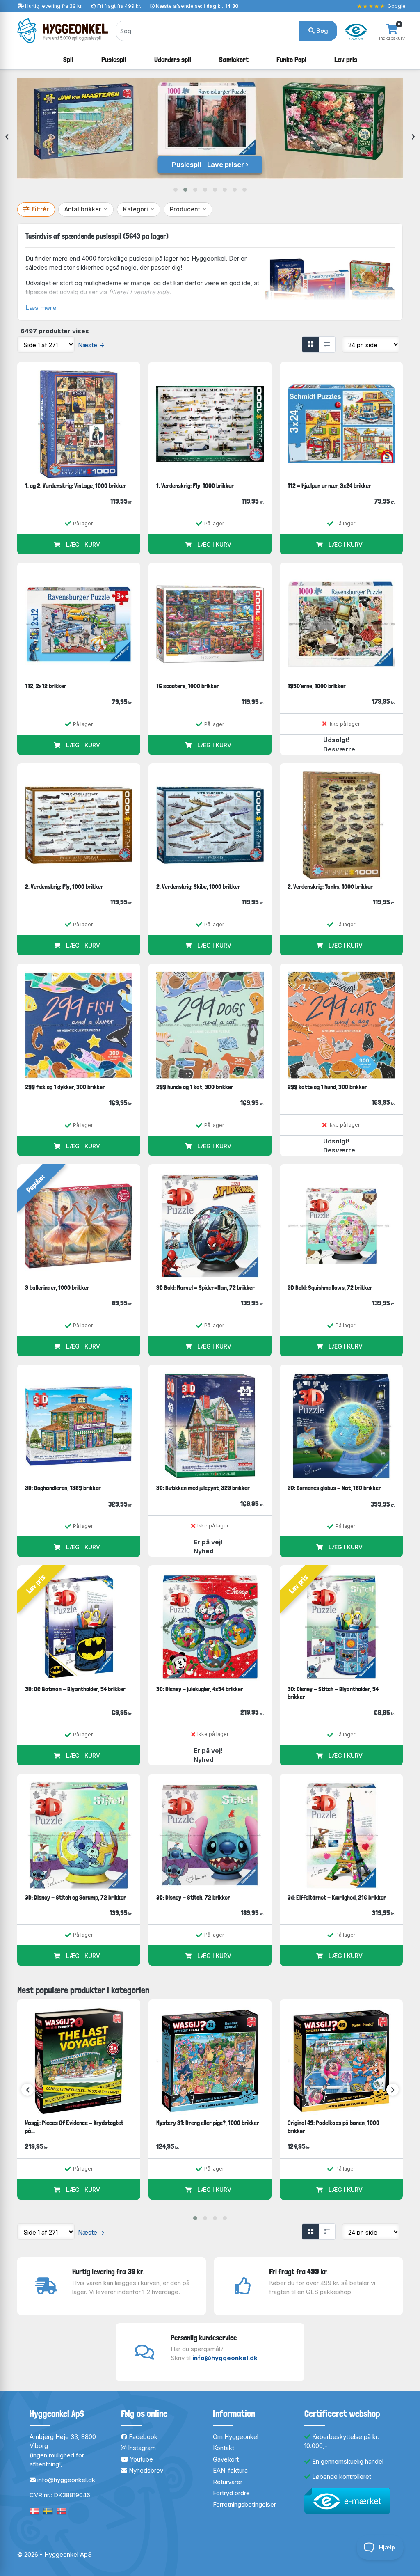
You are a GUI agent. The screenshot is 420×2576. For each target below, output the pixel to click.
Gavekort (226, 2459)
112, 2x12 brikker (46, 686)
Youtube (140, 2459)
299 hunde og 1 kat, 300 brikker (195, 1087)
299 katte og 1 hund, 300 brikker (327, 1087)
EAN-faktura (230, 2470)
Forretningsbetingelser (244, 2504)
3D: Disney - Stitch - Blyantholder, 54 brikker (333, 1693)
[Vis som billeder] (310, 344)
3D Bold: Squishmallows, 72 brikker (330, 1288)
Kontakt (224, 2448)
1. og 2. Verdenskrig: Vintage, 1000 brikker (76, 486)
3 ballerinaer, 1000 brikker (57, 1288)
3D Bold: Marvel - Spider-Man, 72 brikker (205, 1288)
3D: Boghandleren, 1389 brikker (63, 1488)
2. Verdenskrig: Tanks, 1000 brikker (330, 887)
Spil (68, 59)
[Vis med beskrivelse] (327, 344)
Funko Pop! (291, 59)
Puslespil (114, 59)
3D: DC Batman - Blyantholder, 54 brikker (75, 1689)
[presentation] (7, 137)
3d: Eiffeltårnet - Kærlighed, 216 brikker (337, 1897)
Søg (321, 31)
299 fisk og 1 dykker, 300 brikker (65, 1087)
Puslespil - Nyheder (208, 165)
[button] (176, 190)
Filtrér (40, 209)
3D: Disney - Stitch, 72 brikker (193, 1897)
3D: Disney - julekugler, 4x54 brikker (200, 1689)
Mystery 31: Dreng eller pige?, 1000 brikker (208, 2123)
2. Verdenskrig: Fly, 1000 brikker (64, 887)
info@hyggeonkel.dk (225, 2358)
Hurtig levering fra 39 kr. (54, 6)
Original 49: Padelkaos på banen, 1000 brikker (333, 2127)
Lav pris (346, 59)
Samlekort (234, 59)
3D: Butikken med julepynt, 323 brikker (203, 1488)
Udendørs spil (173, 59)
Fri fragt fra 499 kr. (119, 6)
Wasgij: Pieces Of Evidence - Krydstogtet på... (74, 2127)
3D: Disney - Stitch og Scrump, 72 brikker (75, 1897)
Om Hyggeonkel (236, 2437)
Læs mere (41, 308)
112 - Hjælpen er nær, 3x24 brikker (329, 486)
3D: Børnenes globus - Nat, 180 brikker (334, 1488)
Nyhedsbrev (145, 2470)
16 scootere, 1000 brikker (188, 686)
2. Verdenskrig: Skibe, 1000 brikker (198, 887)
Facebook (142, 2437)
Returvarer (228, 2482)
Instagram (141, 2448)
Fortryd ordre (231, 2493)
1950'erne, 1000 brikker (317, 686)
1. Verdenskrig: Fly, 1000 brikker (195, 486)
